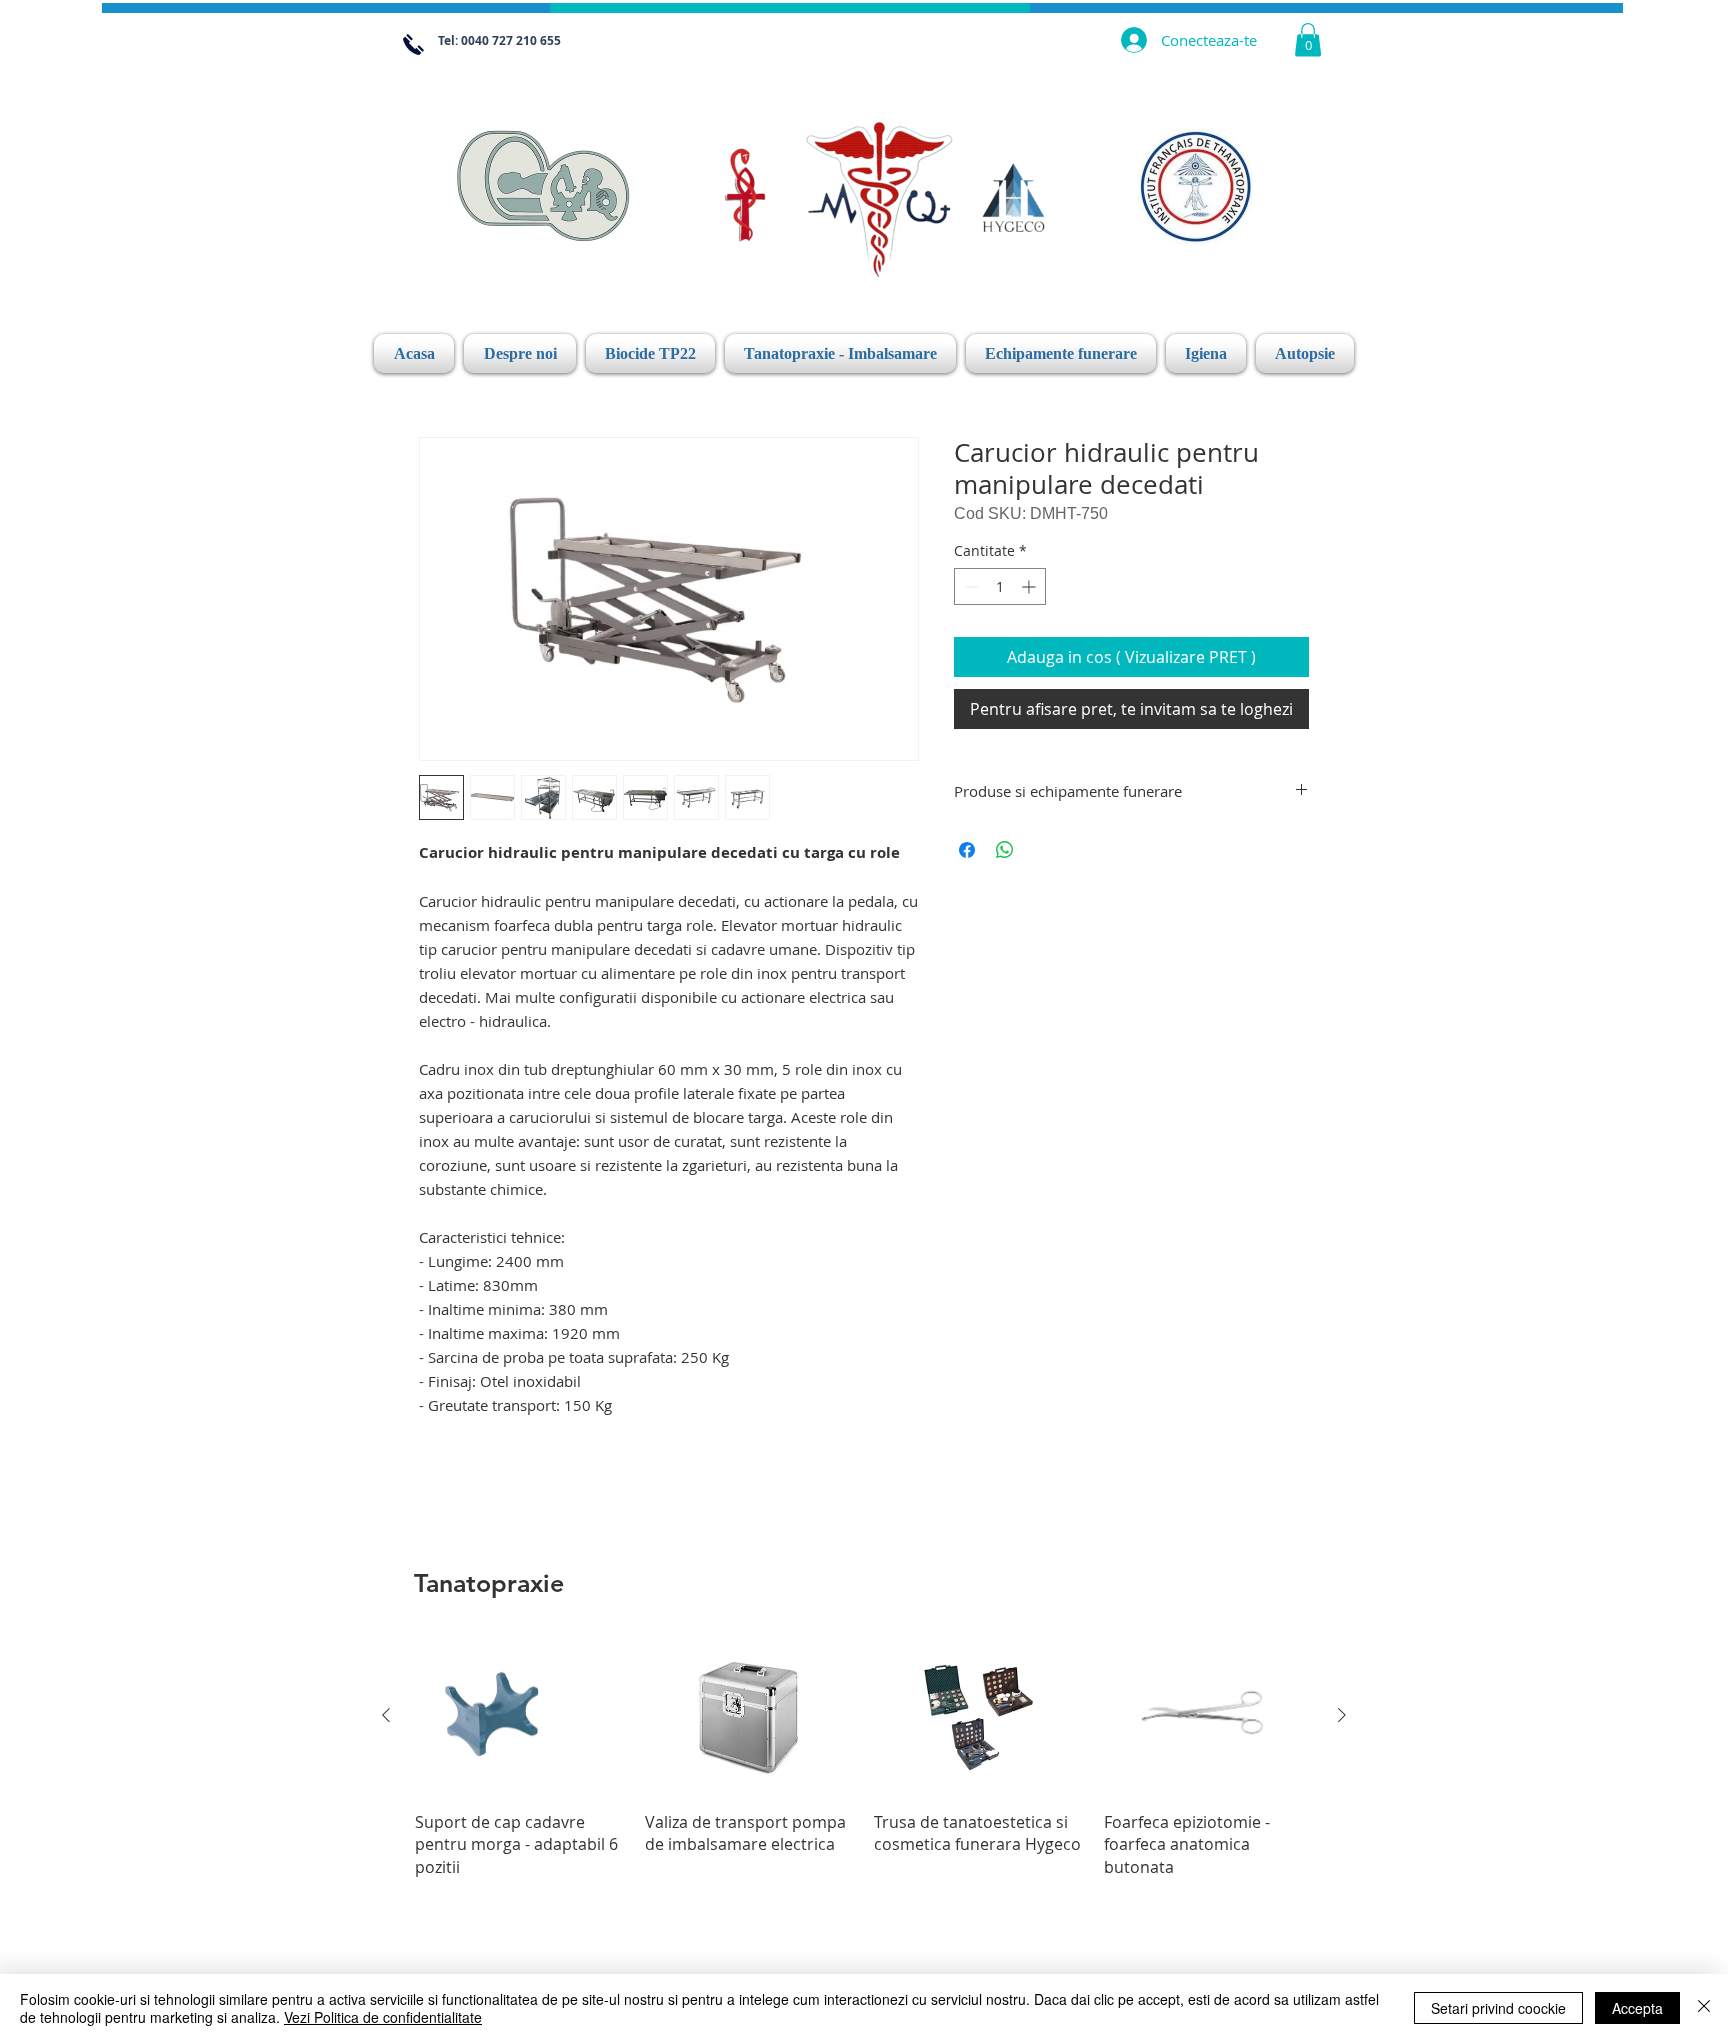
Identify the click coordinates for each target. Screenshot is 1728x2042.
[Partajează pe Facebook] (967, 850)
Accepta (1637, 2008)
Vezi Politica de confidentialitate (383, 2017)
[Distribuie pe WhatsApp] (1005, 850)
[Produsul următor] (1342, 1715)
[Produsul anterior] (386, 1715)
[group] (864, 1758)
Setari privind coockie (1498, 2008)
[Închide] (1704, 2008)
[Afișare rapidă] (520, 1716)
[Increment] (1030, 586)
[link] (1308, 39)
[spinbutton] (1000, 586)
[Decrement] (969, 586)
